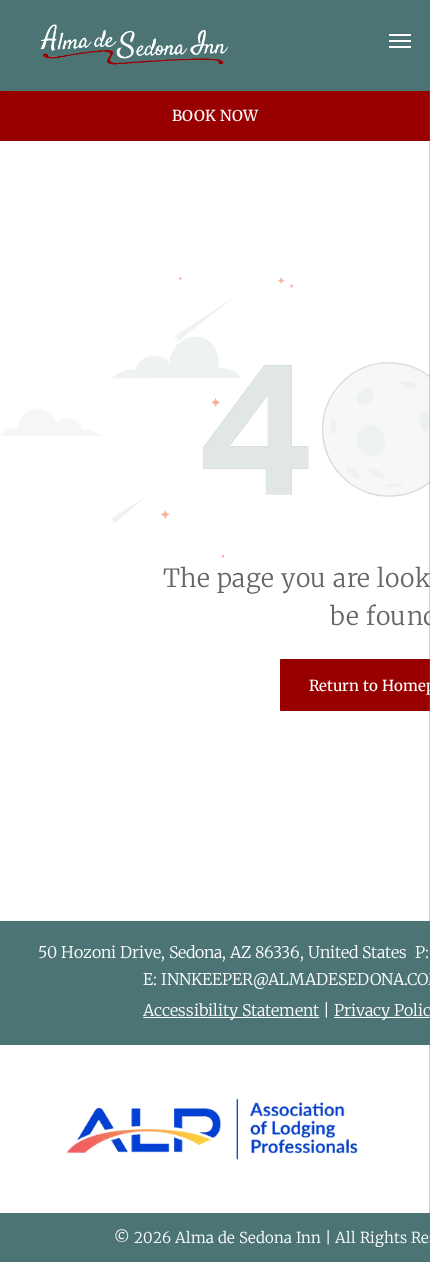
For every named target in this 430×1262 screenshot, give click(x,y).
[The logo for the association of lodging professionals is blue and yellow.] (212, 1129)
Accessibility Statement (231, 1010)
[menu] (400, 41)
